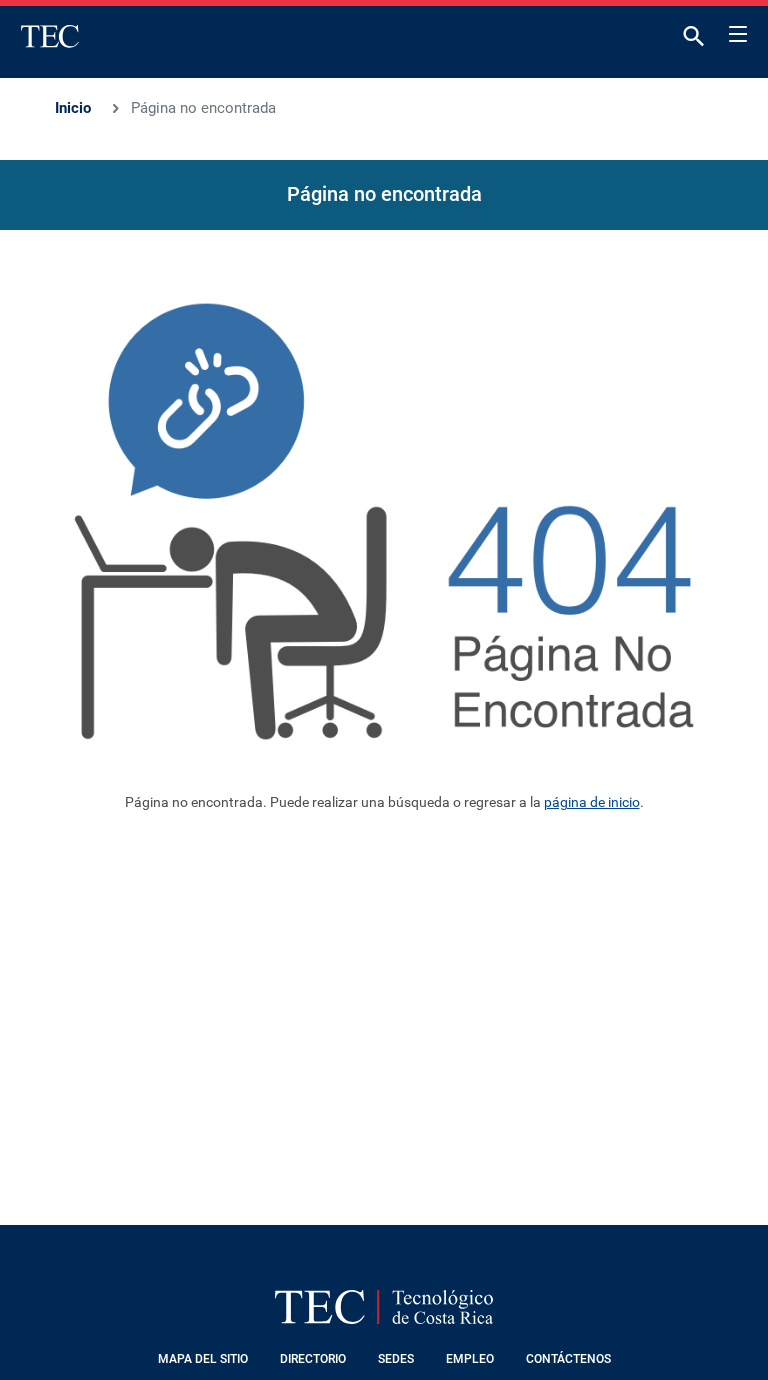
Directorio (313, 1359)
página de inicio (592, 802)
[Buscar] (694, 40)
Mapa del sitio (203, 1359)
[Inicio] (50, 36)
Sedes (396, 1359)
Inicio (73, 108)
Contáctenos (568, 1359)
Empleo (470, 1359)
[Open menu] (738, 31)
